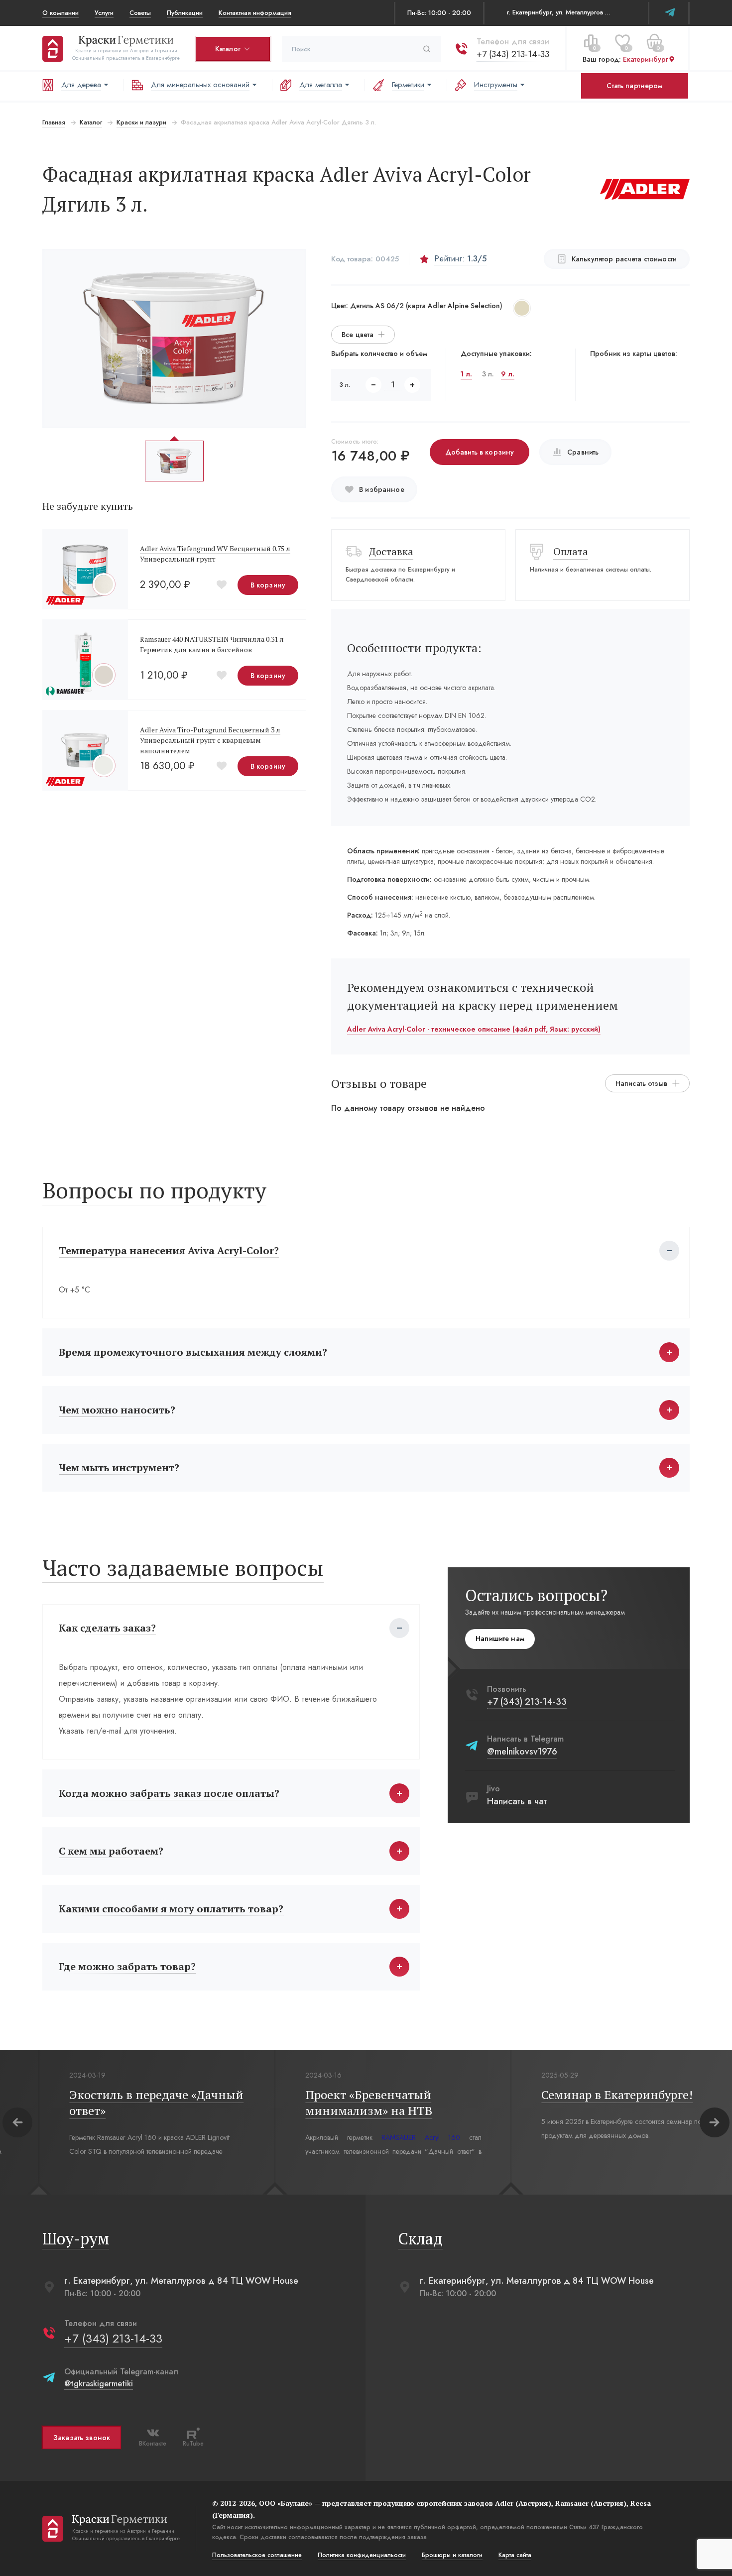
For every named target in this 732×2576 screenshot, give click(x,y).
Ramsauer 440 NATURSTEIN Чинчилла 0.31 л (212, 639)
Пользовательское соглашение (257, 2555)
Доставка (391, 551)
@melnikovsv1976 (522, 1752)
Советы (140, 13)
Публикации (185, 13)
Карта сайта (515, 2555)
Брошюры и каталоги (452, 2555)
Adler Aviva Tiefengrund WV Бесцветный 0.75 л (215, 548)
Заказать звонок (82, 2438)
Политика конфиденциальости (362, 2555)
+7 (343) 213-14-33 (513, 54)
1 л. (466, 374)
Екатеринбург (646, 59)
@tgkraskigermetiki (99, 2384)
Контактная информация (255, 13)
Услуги (104, 13)
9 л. (508, 374)
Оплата (571, 551)
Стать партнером (634, 86)
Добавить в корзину (480, 452)
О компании (61, 13)
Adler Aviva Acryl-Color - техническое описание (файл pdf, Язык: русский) (474, 1029)
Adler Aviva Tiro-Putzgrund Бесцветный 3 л (210, 730)
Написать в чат (517, 1801)
